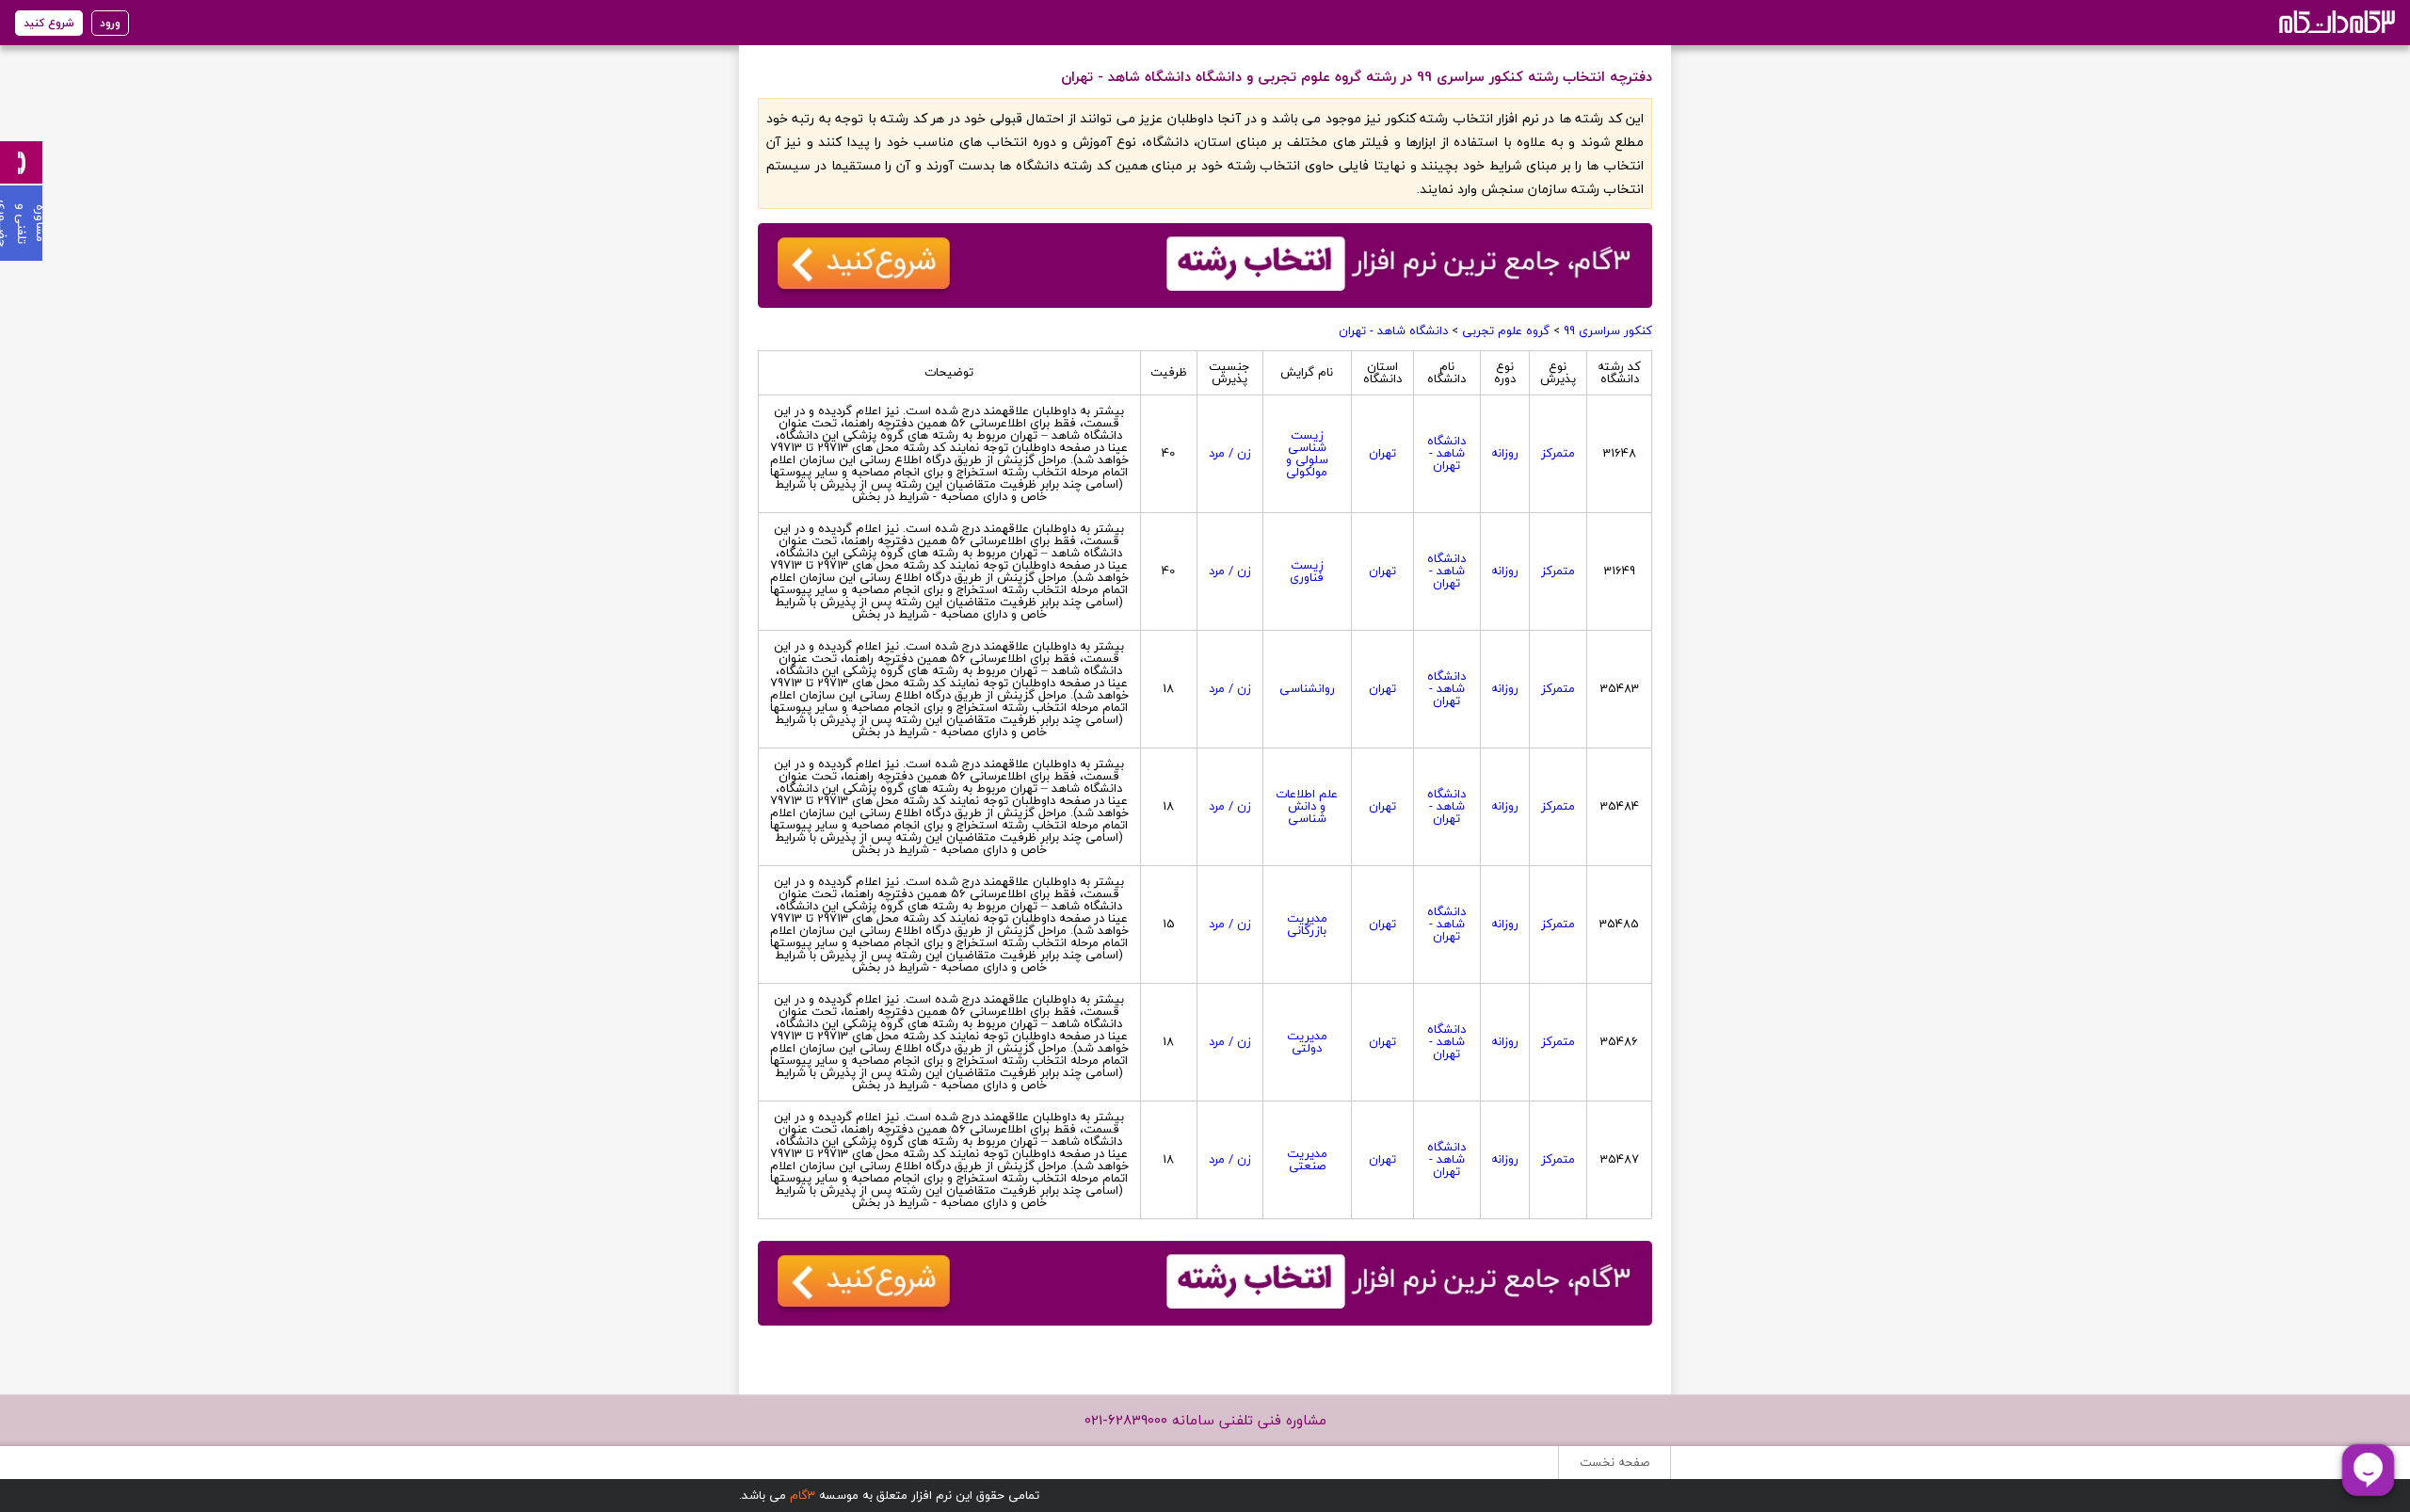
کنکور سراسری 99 (1608, 330)
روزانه (1505, 453)
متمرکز (1558, 453)
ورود (110, 23)
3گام (803, 1495)
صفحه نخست (1615, 1462)
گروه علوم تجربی (1506, 330)
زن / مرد (1230, 453)
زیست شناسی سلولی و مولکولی (1307, 453)
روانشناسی (1307, 688)
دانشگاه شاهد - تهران (1393, 330)
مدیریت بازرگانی (1307, 924)
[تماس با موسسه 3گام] (21, 162)
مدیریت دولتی (1307, 1042)
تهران (1382, 453)
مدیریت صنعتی (1307, 1159)
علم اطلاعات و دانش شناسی (1307, 806)
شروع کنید (49, 23)
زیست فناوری (1307, 571)
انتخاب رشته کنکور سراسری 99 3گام (2335, 21)
